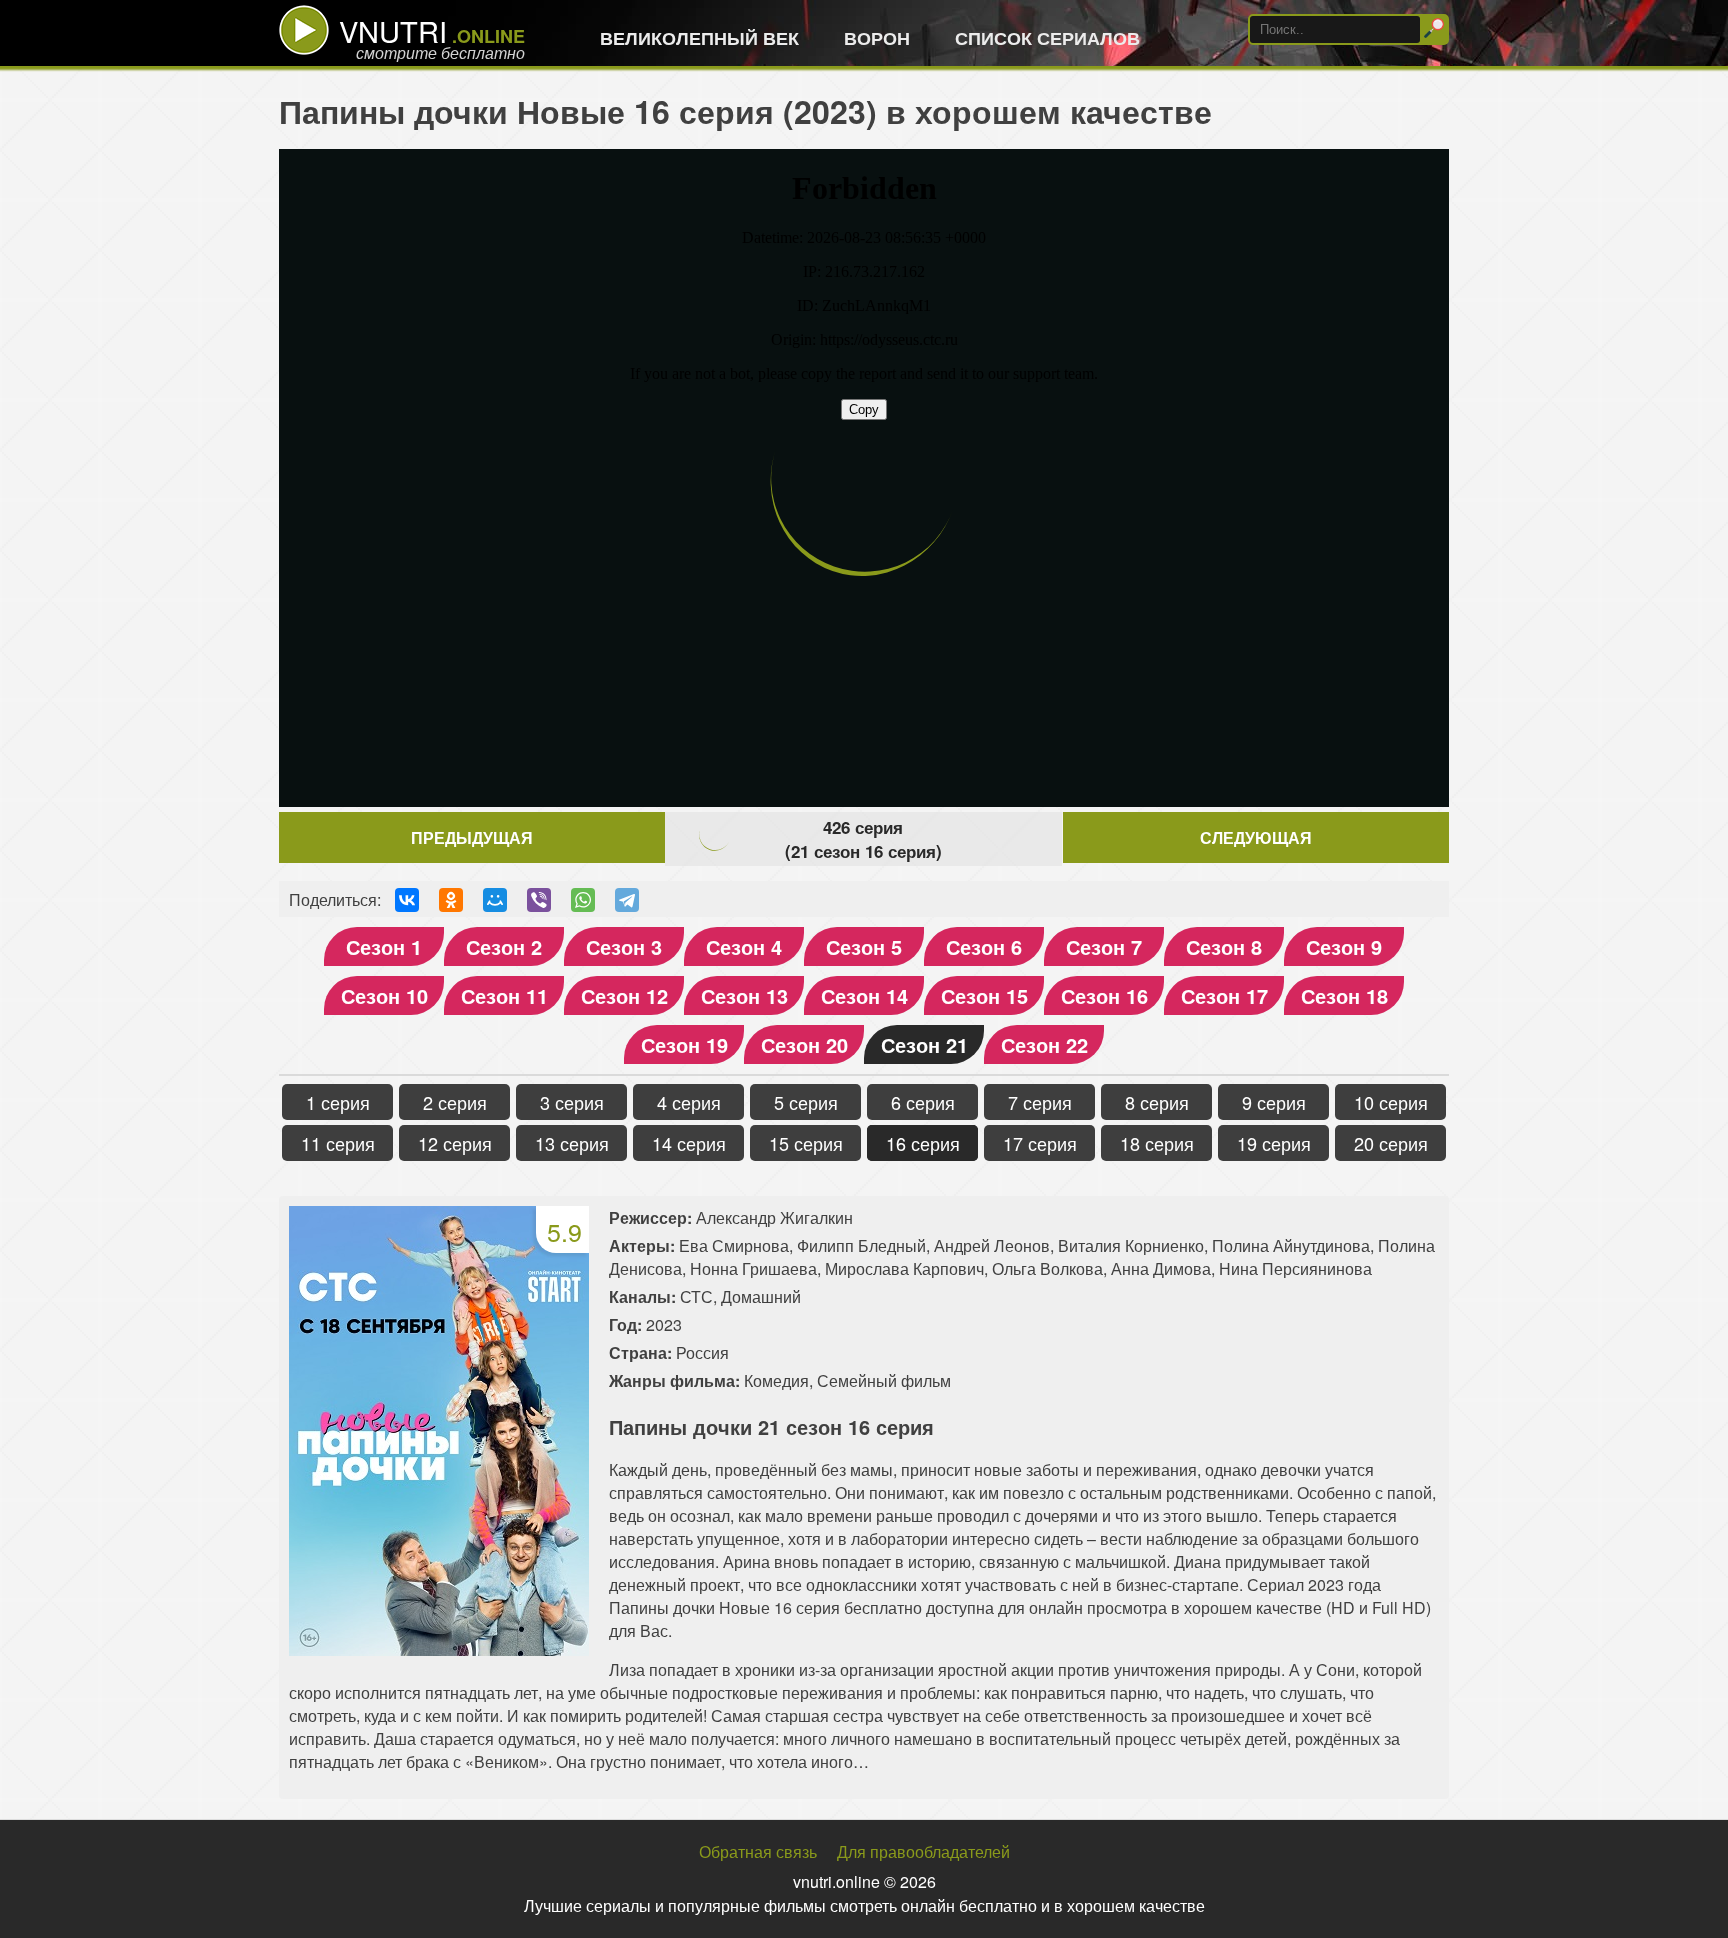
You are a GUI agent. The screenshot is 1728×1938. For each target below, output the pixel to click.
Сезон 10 (384, 995)
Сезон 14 (864, 995)
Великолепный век (699, 38)
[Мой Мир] (495, 900)
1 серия (338, 1102)
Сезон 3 (624, 946)
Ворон (877, 38)
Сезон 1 (384, 946)
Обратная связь (758, 1851)
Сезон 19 (684, 1044)
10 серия (1391, 1102)
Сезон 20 (804, 1044)
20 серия (1391, 1143)
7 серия (1040, 1102)
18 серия (1157, 1143)
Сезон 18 (1344, 995)
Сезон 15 (984, 995)
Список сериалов (1047, 38)
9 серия (1274, 1102)
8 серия (1157, 1102)
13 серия (572, 1143)
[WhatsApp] (583, 900)
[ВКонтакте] (407, 900)
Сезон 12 (624, 995)
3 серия (572, 1102)
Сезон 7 (1104, 946)
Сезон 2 (504, 946)
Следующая (1256, 837)
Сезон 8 (1224, 946)
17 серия (1040, 1143)
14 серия (689, 1143)
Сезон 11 (504, 995)
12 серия (455, 1143)
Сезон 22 (1044, 1044)
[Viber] (539, 900)
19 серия (1274, 1143)
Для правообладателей (923, 1851)
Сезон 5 (864, 946)
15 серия (806, 1143)
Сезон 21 (924, 1044)
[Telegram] (627, 900)
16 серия (923, 1143)
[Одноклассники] (451, 900)
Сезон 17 (1224, 995)
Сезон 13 (744, 995)
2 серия (455, 1102)
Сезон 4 (744, 946)
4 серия (689, 1102)
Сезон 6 (984, 946)
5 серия (806, 1102)
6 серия (923, 1102)
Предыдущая (472, 837)
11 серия (338, 1143)
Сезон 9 (1344, 946)
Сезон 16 (1104, 995)
